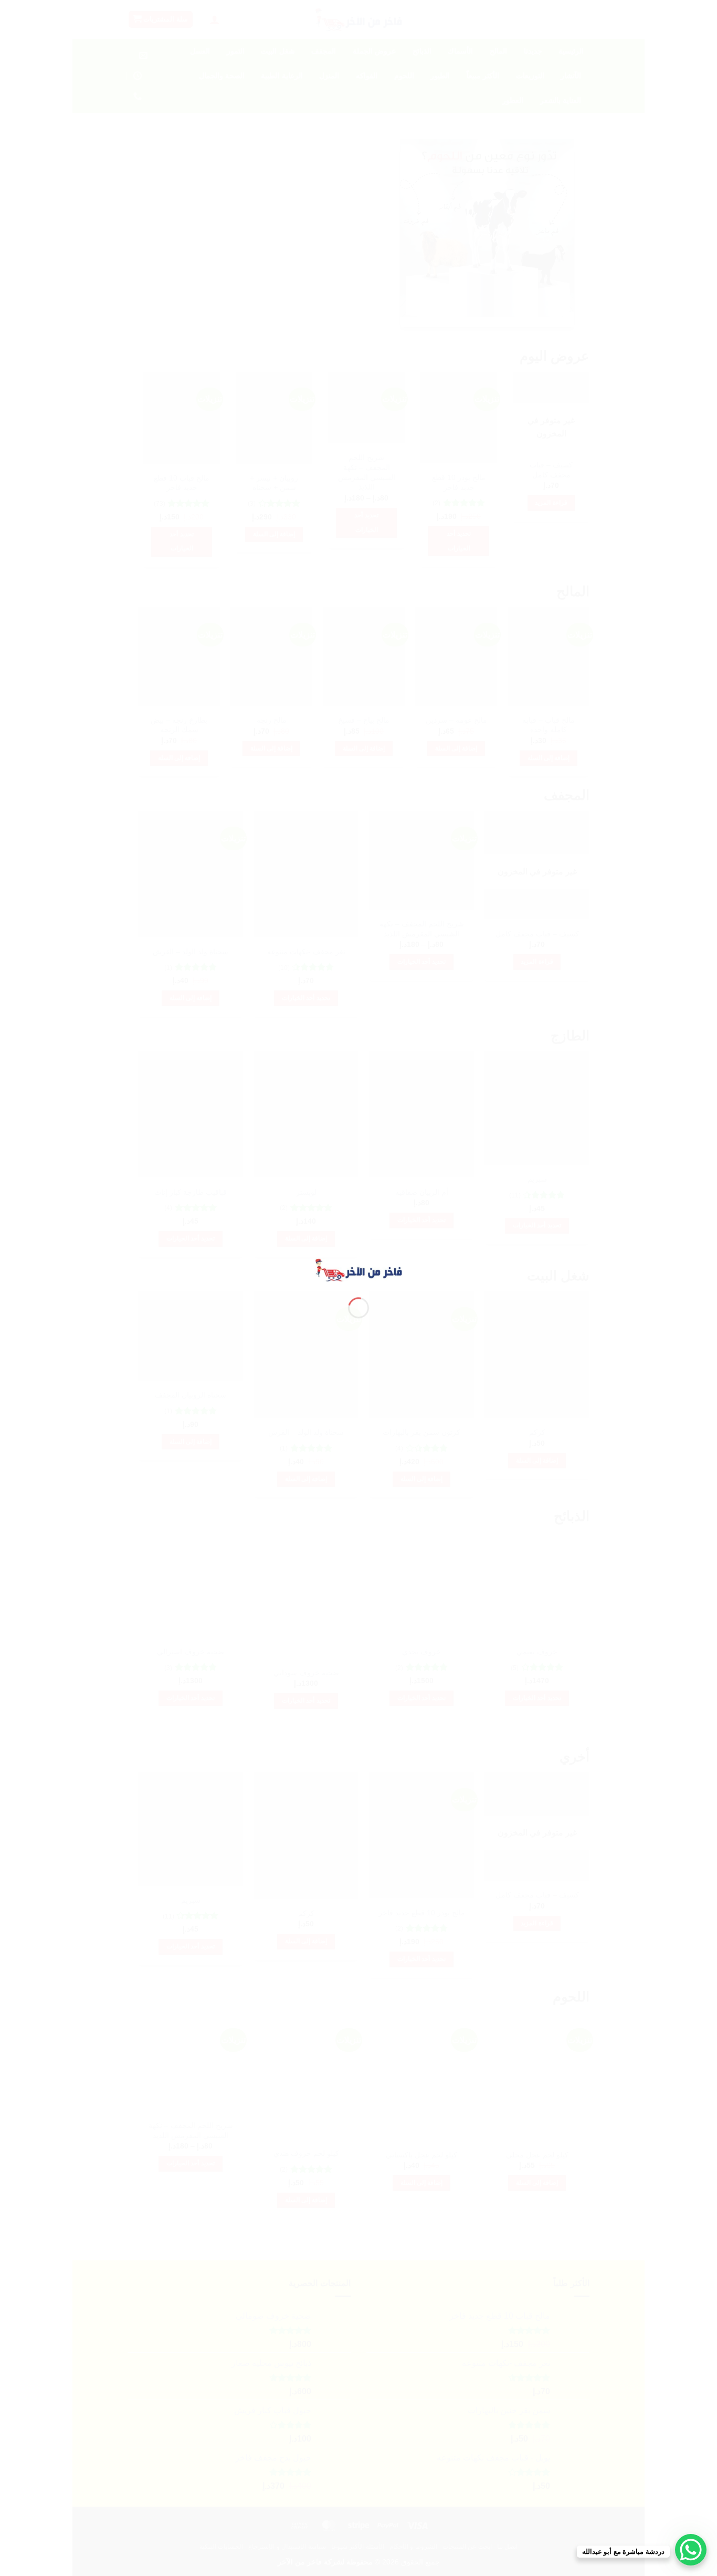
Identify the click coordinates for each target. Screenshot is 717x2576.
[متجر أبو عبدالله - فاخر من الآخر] (358, 1269)
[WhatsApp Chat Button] (691, 2550)
